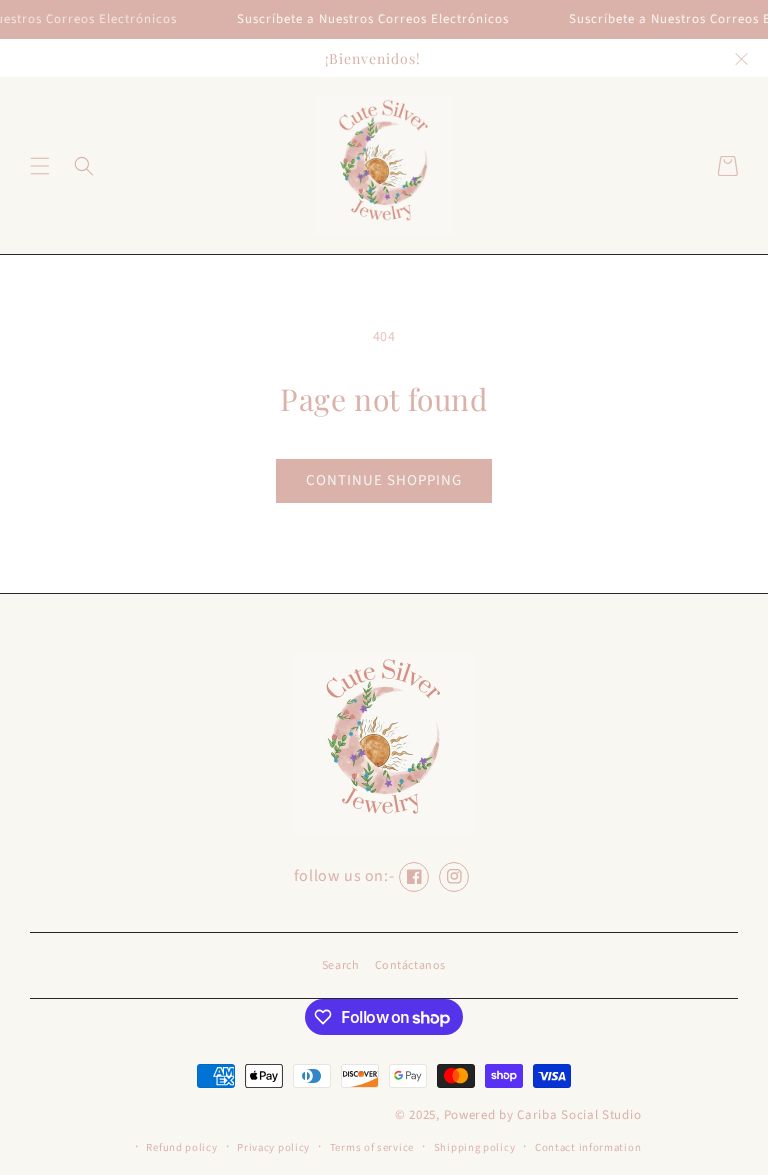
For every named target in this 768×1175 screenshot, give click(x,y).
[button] (40, 166)
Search (341, 965)
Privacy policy (273, 1147)
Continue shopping (384, 480)
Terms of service (372, 1147)
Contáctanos (411, 965)
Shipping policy (475, 1147)
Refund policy (181, 1147)
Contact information (588, 1147)
